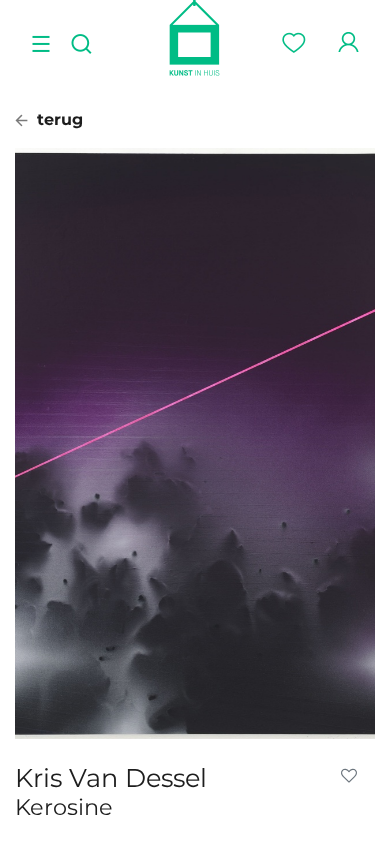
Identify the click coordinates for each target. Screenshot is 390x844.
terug (57, 119)
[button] (353, 776)
